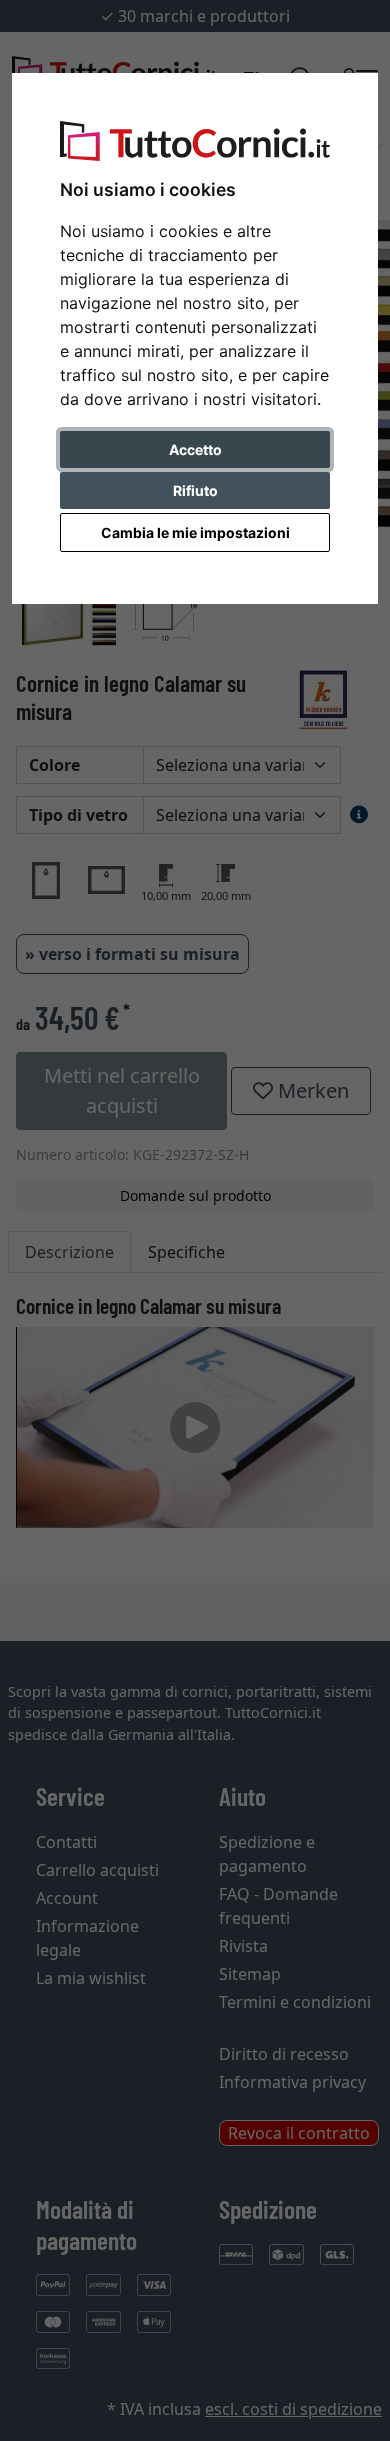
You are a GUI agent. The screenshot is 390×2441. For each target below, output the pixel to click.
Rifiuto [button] (195, 490)
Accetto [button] (195, 449)
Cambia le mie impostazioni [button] (195, 532)
